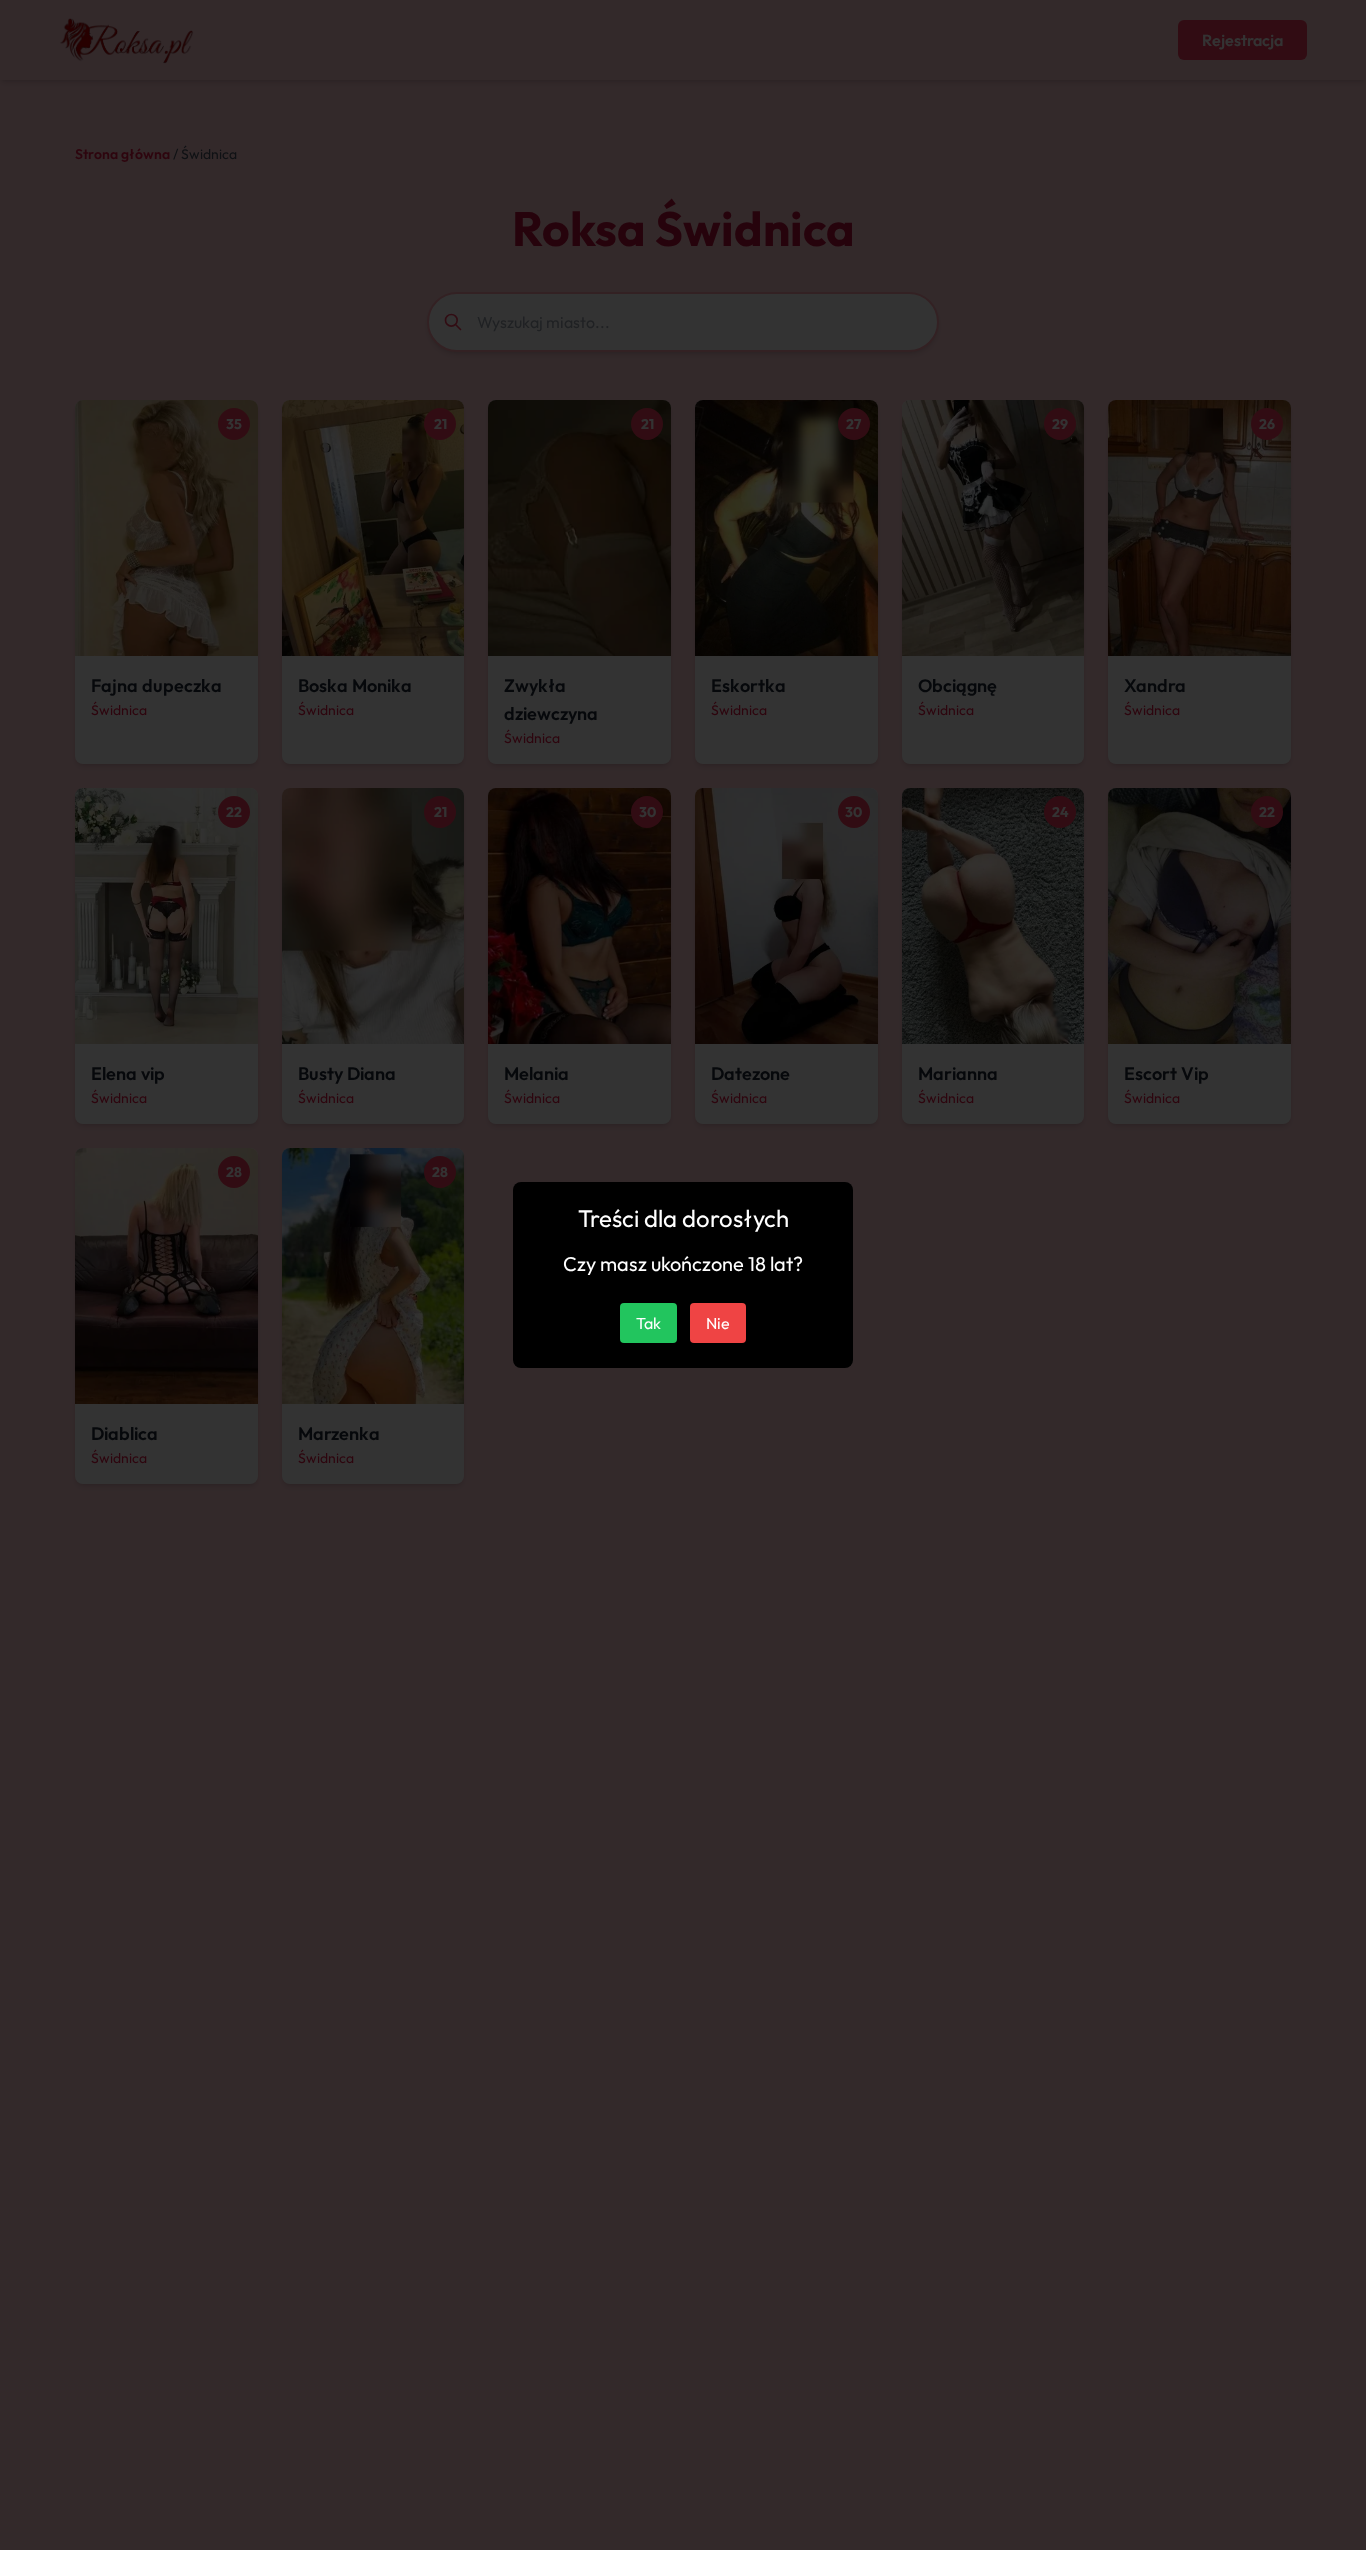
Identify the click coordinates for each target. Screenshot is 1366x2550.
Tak (648, 1323)
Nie (718, 1323)
